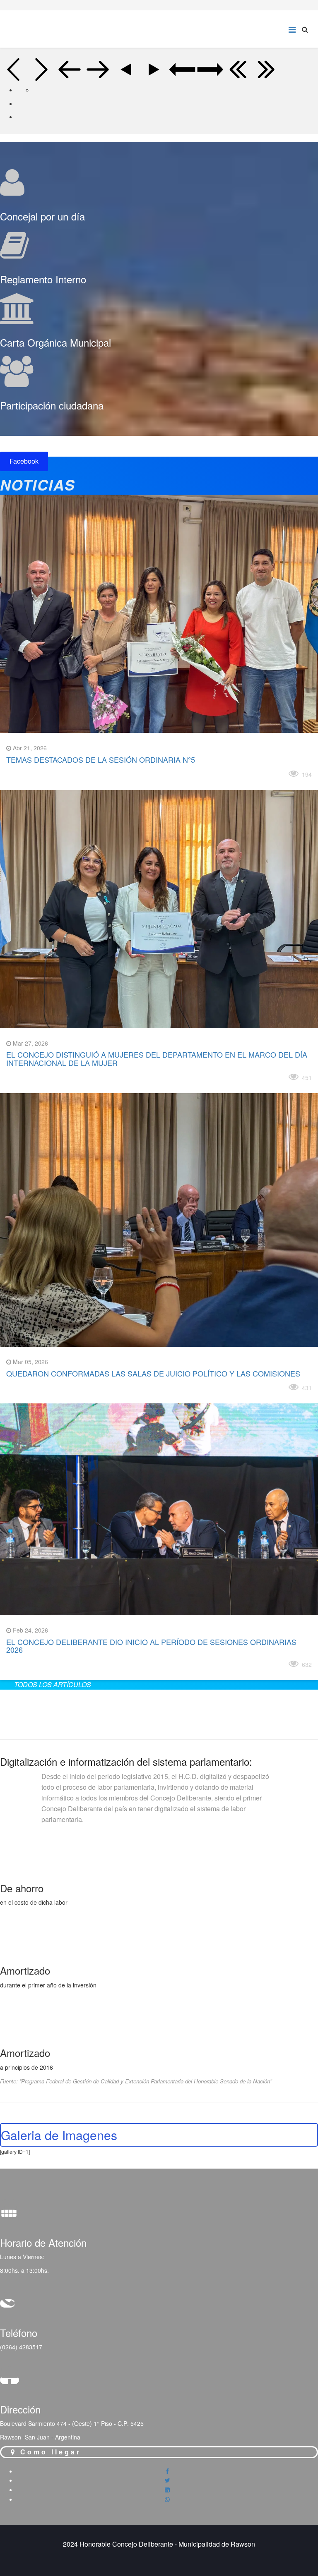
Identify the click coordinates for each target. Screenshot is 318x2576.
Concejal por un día (42, 216)
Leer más (27, 772)
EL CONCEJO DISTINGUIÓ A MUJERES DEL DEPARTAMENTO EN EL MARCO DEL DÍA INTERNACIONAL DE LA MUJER (157, 1058)
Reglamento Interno (43, 279)
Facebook (24, 461)
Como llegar (49, 2452)
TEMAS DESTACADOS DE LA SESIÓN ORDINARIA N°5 (101, 759)
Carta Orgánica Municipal (55, 342)
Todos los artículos (53, 1684)
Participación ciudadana (52, 405)
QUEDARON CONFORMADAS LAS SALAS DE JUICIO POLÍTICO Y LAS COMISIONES (153, 1373)
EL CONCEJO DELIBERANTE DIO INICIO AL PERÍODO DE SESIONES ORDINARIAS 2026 (151, 1646)
